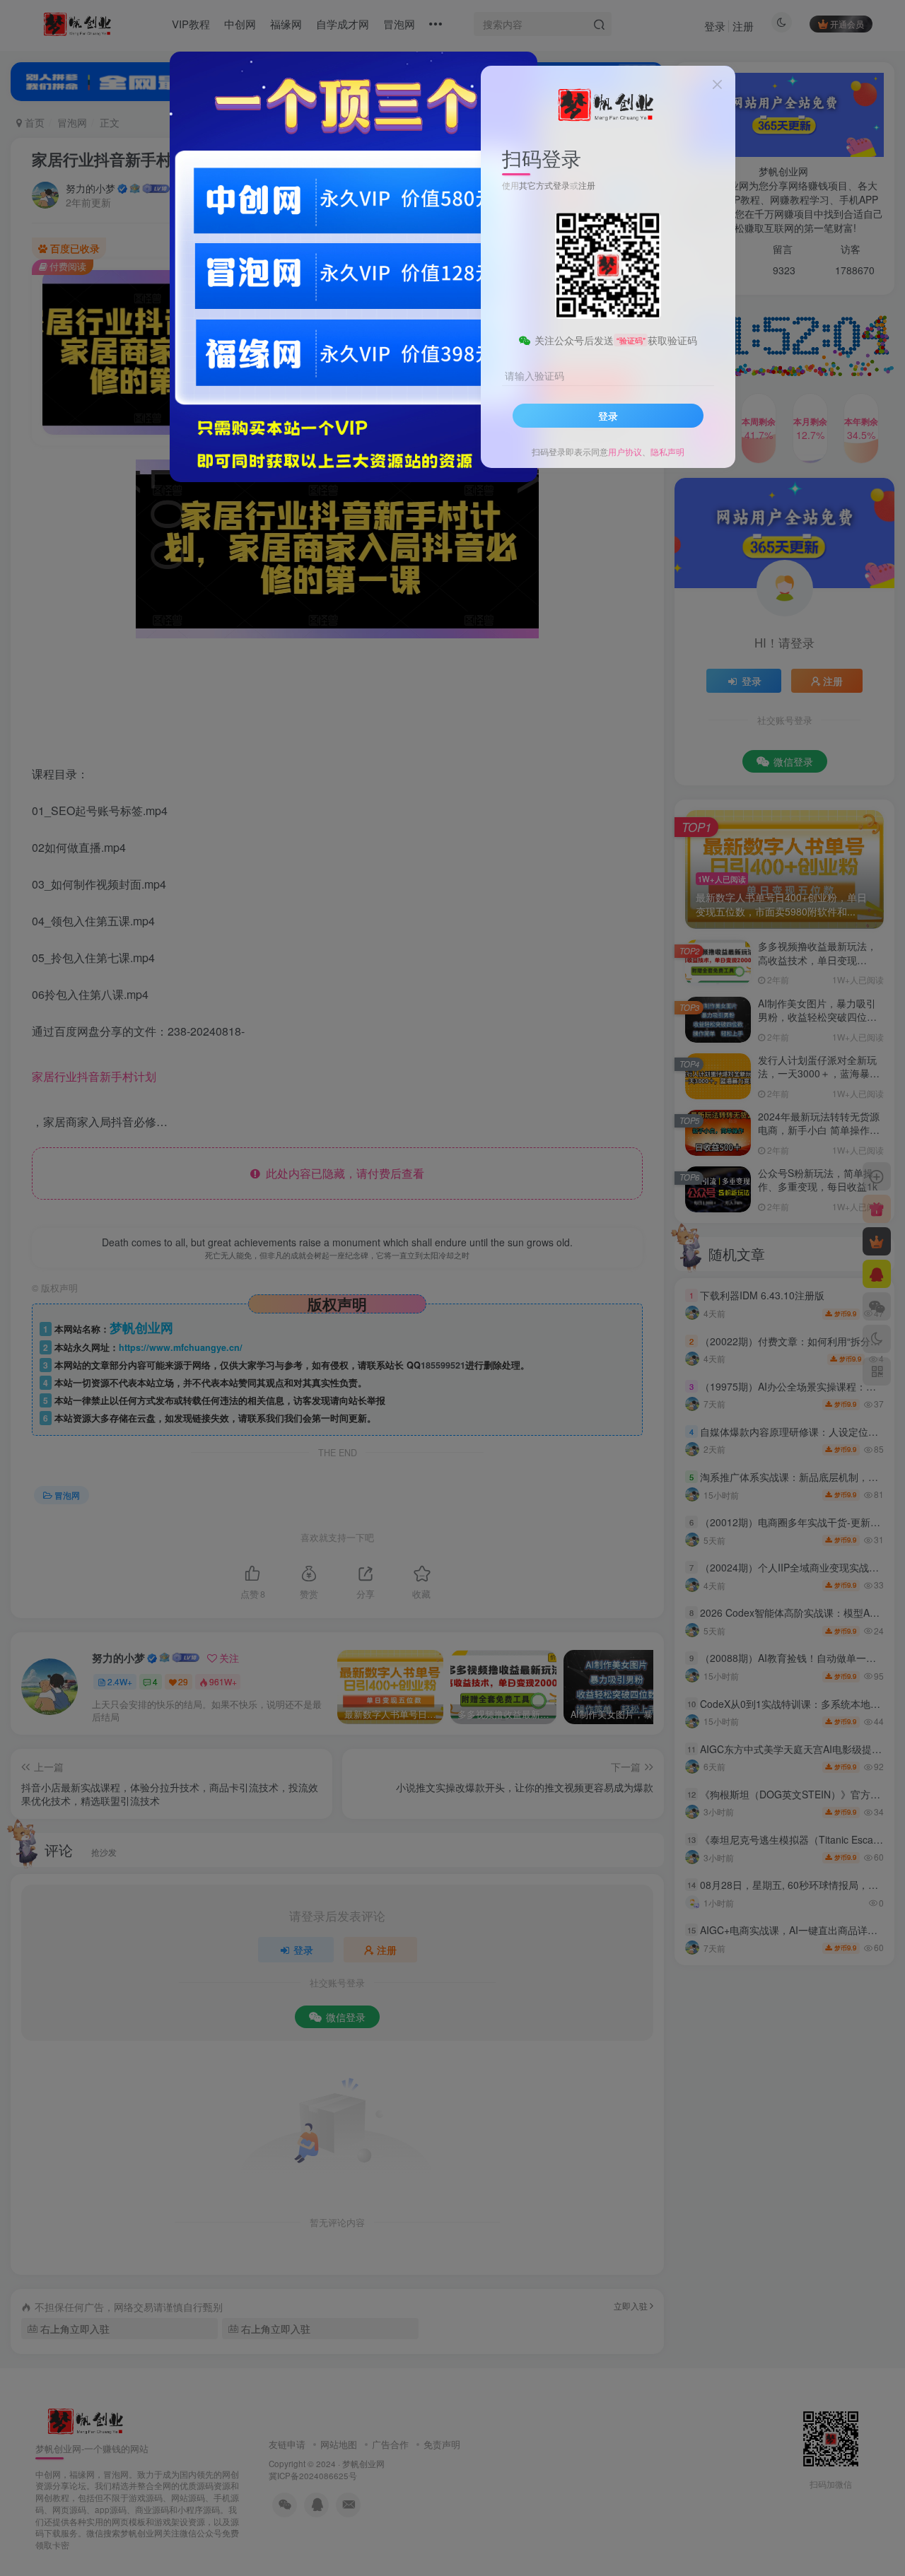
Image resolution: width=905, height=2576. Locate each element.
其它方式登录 (544, 185)
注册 (587, 185)
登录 (608, 416)
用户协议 (625, 451)
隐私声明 (667, 451)
